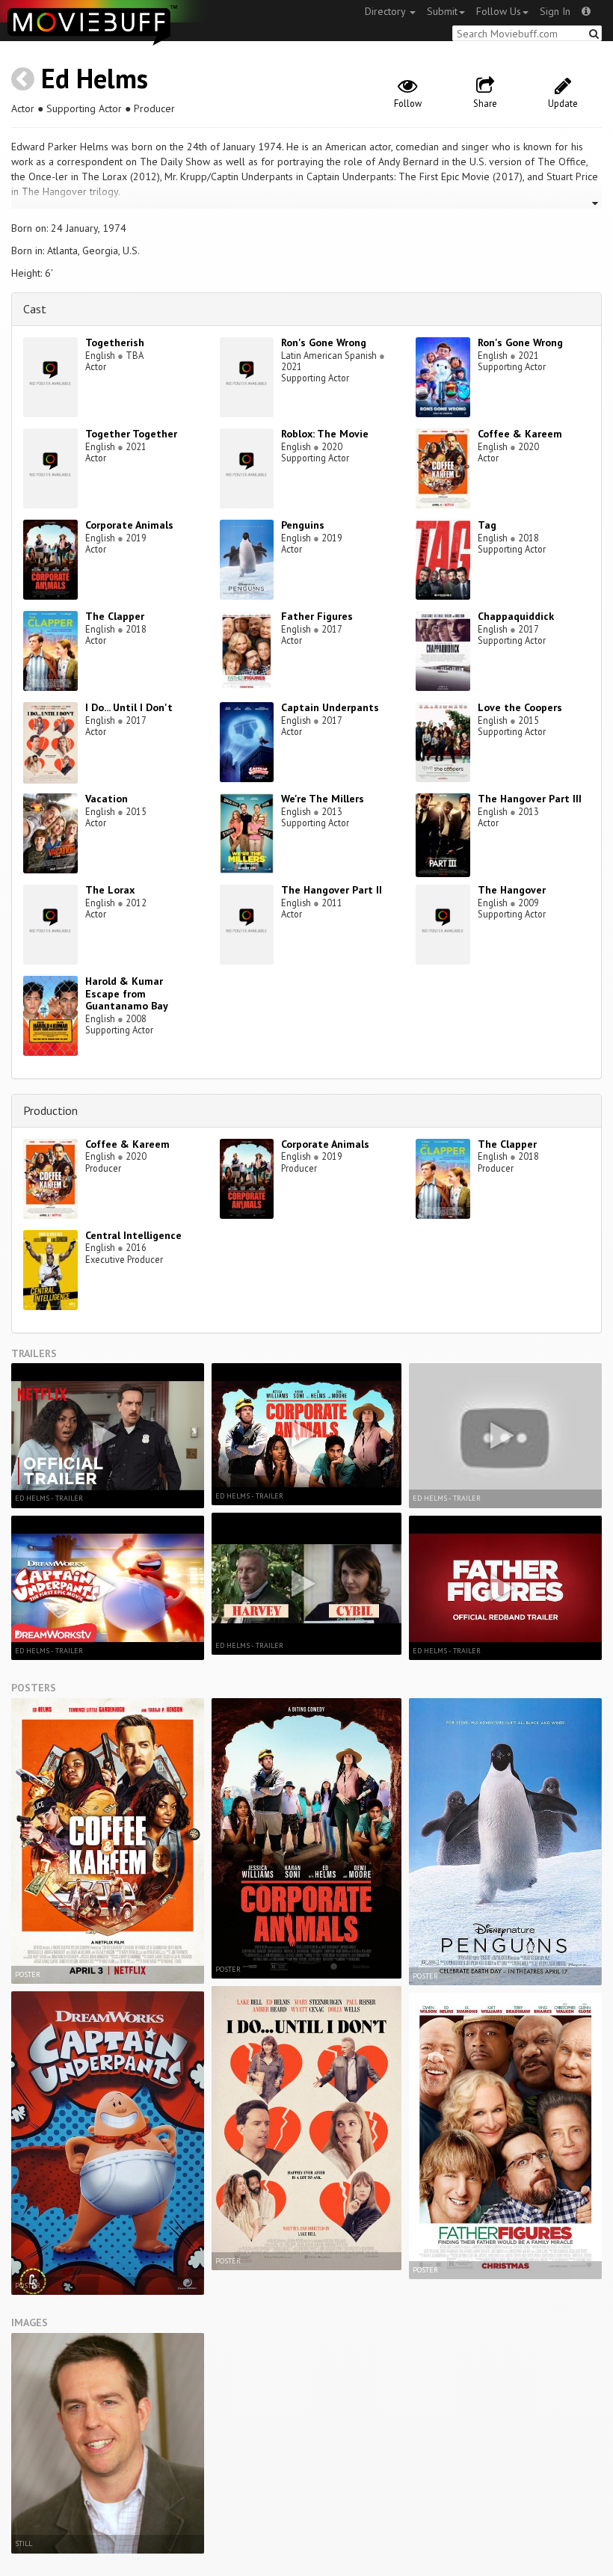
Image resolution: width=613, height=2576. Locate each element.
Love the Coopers (520, 707)
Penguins (303, 525)
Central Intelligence (133, 1235)
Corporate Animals (129, 525)
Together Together (131, 434)
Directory (386, 11)
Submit (442, 11)
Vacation (107, 799)
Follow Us (499, 11)
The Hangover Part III (530, 799)
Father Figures (317, 616)
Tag (487, 525)
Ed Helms (95, 78)
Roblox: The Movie (325, 434)
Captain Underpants (330, 707)
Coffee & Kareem (520, 434)
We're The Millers (323, 799)
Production (50, 1110)
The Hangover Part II (332, 890)
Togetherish (115, 342)
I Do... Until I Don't (129, 707)
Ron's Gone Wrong (324, 342)
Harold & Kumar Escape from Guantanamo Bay (127, 994)
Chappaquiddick (516, 616)
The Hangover (512, 890)
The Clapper (115, 616)
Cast (35, 309)
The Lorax (110, 890)
